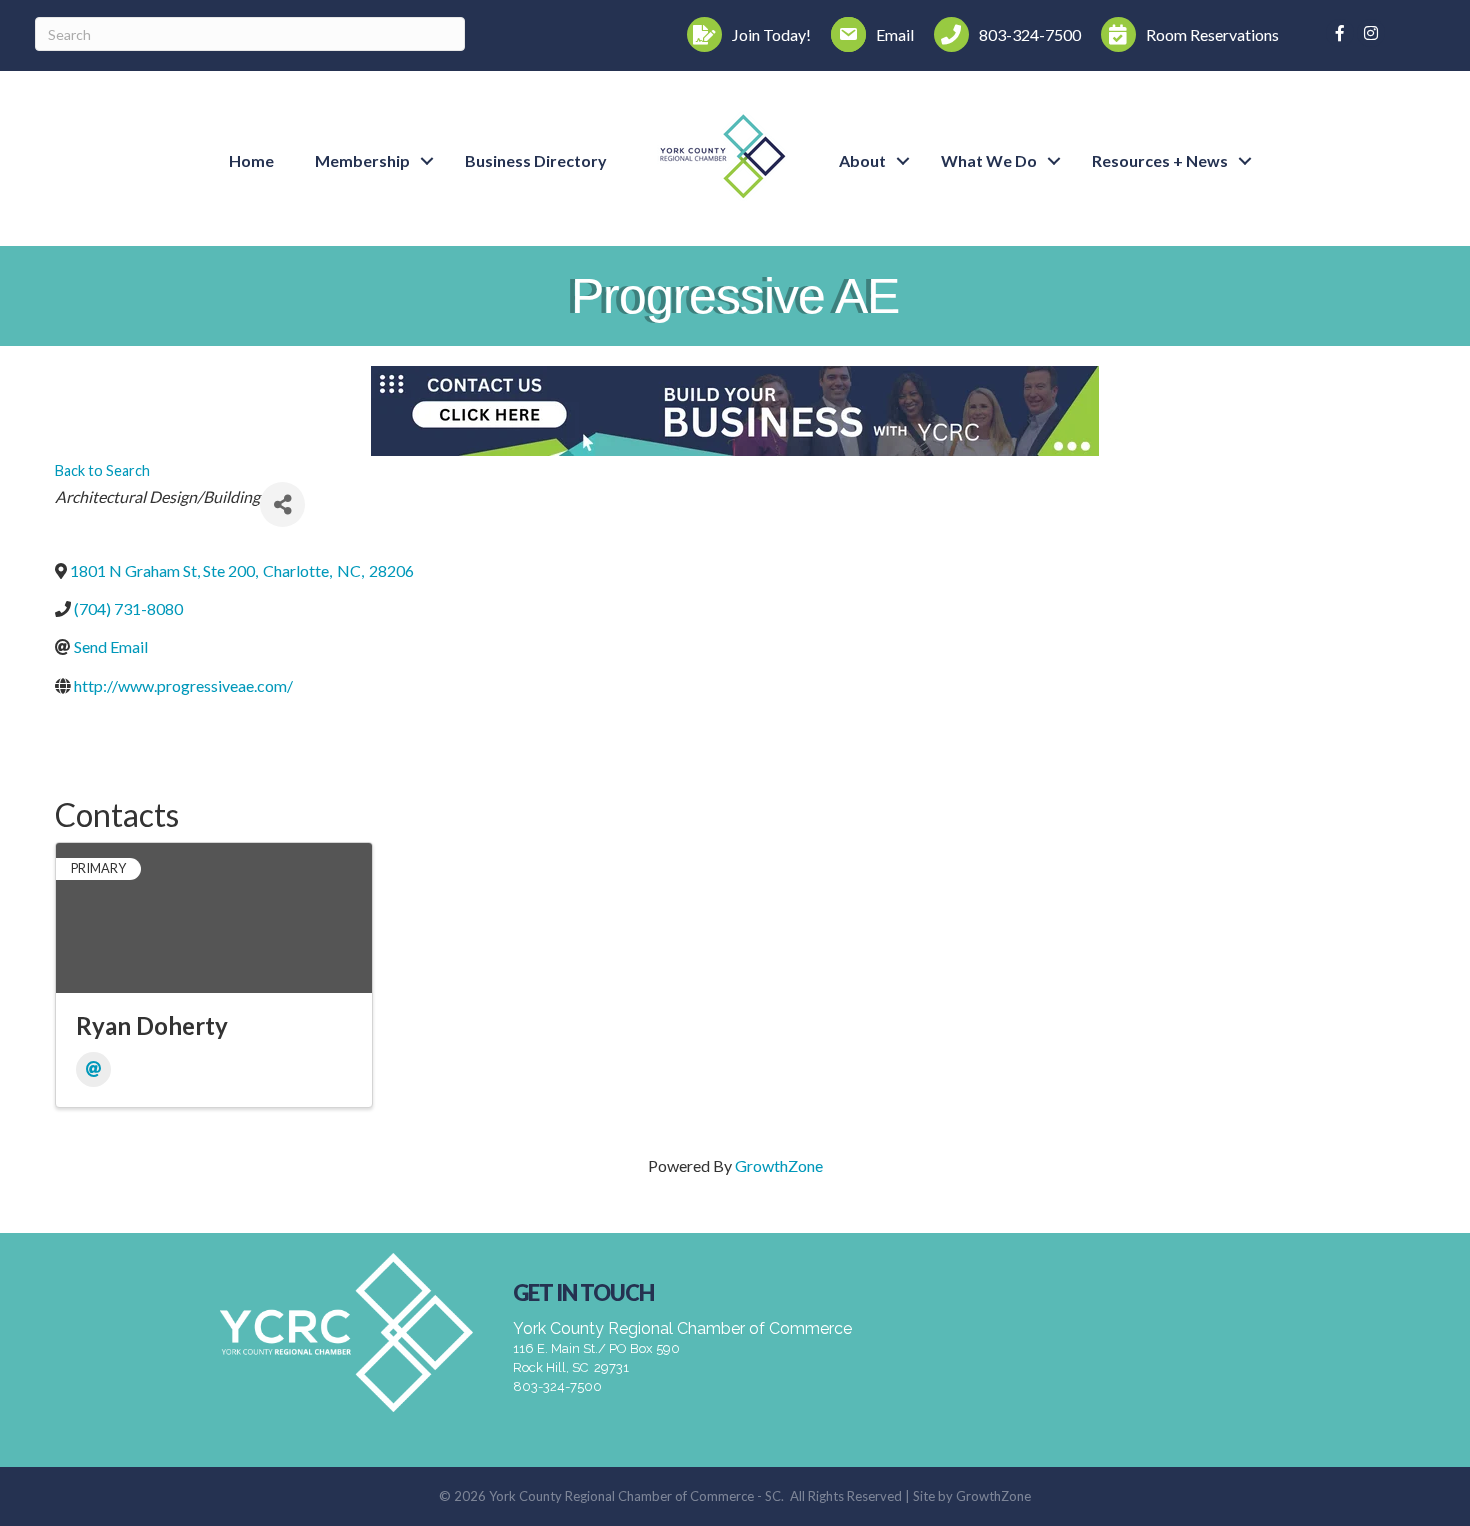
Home (251, 160)
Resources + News (1160, 160)
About (862, 160)
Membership (362, 160)
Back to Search (102, 470)
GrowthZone (779, 1165)
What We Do (989, 160)
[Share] (282, 504)
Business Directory (536, 160)
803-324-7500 (557, 1386)
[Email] (93, 1069)
